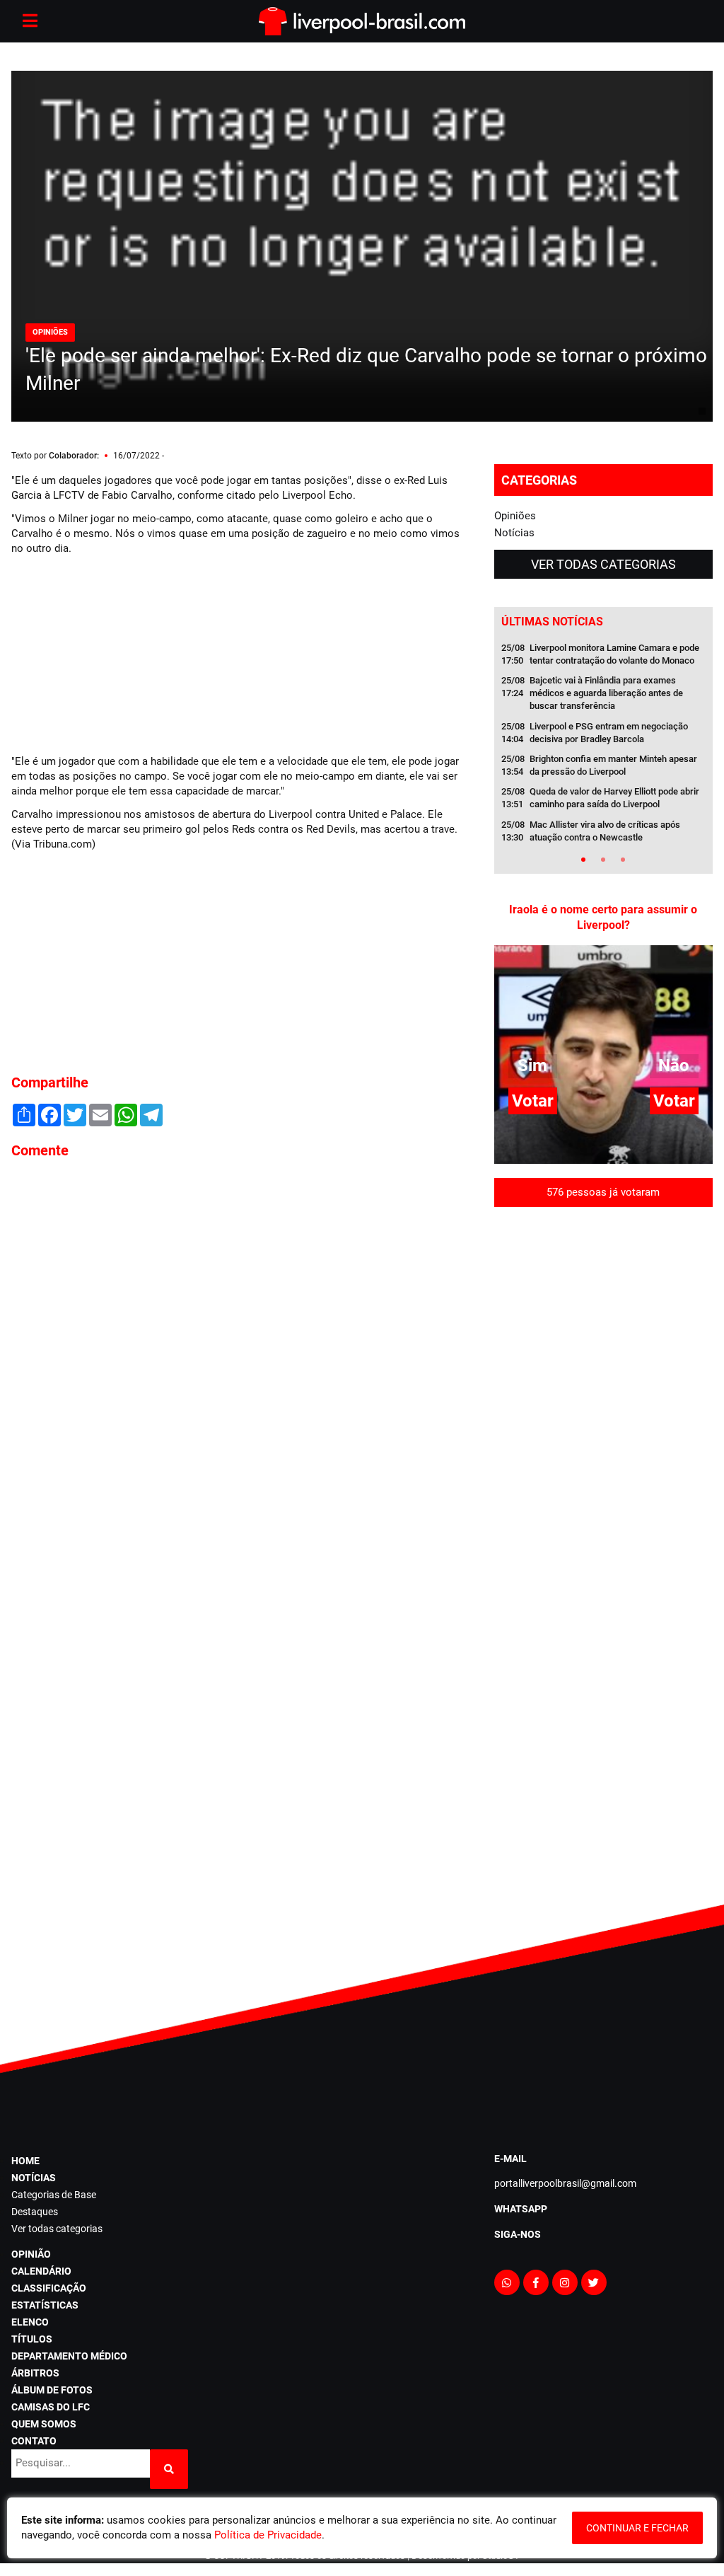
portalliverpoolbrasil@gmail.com (565, 2183)
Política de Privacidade (268, 2535)
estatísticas (45, 2305)
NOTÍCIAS (34, 2178)
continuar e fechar (637, 2528)
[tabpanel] (604, 747)
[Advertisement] (117, 653)
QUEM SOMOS (44, 2424)
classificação (49, 2288)
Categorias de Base (54, 2195)
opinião (31, 2254)
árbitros (35, 2373)
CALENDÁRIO (41, 2271)
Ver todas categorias (603, 564)
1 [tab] (583, 860)
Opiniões (515, 516)
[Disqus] (241, 1361)
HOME (25, 2161)
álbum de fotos (52, 2390)
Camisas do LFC (51, 2407)
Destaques (35, 2212)
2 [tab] (603, 860)
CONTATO (34, 2441)
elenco (30, 2322)
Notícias (514, 533)
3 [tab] (623, 860)
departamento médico (69, 2356)
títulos (32, 2339)
